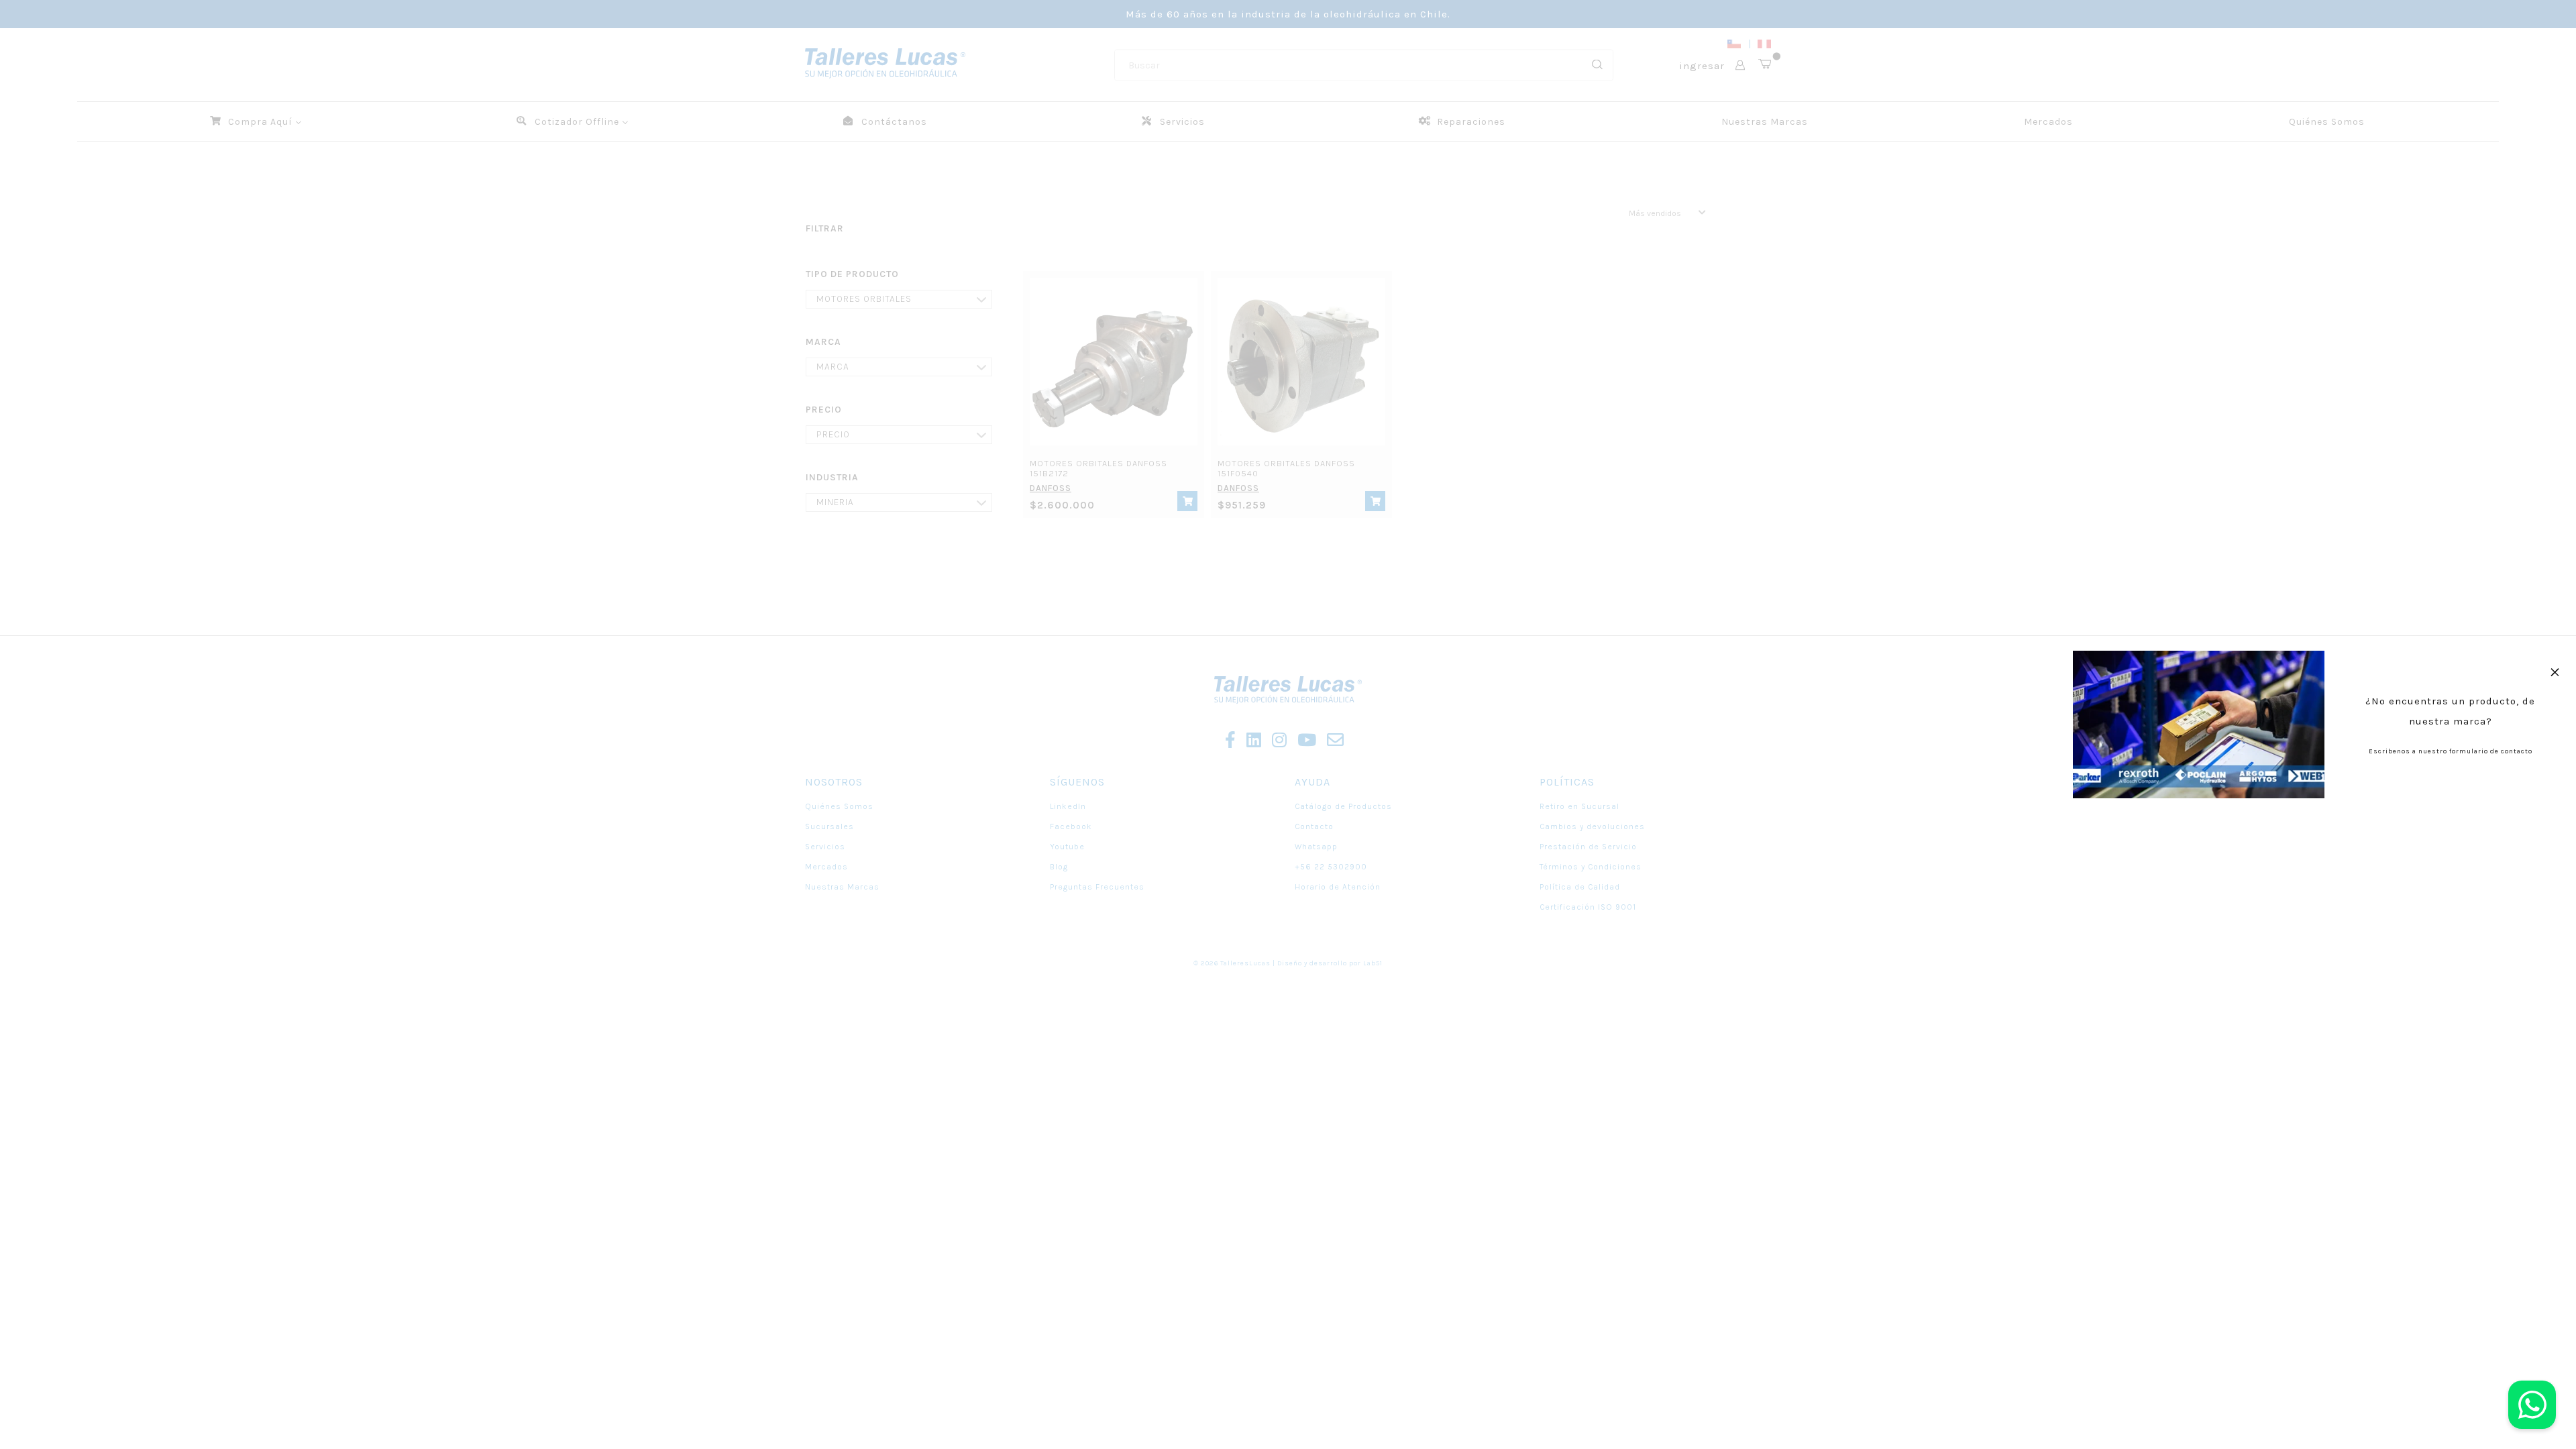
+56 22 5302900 (1331, 867)
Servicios (825, 847)
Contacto (1314, 826)
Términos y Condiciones (1591, 867)
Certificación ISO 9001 (1588, 907)
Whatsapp (1316, 847)
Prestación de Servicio (1588, 847)
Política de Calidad (1580, 887)
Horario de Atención (1338, 887)
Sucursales (829, 826)
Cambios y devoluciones (1592, 826)
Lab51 (1373, 963)
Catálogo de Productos (1343, 806)
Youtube (1067, 847)
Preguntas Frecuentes (1097, 887)
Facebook (1071, 826)
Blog (1059, 867)
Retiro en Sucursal (1579, 806)
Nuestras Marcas (842, 887)
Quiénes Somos (839, 806)
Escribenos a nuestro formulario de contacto (2451, 751)
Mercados (826, 867)
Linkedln (1068, 806)
